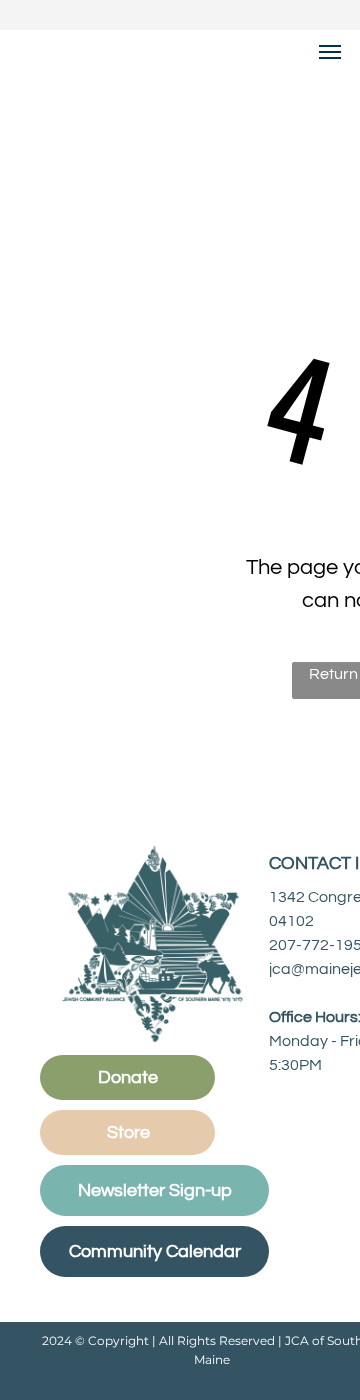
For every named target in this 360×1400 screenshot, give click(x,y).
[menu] (330, 52)
